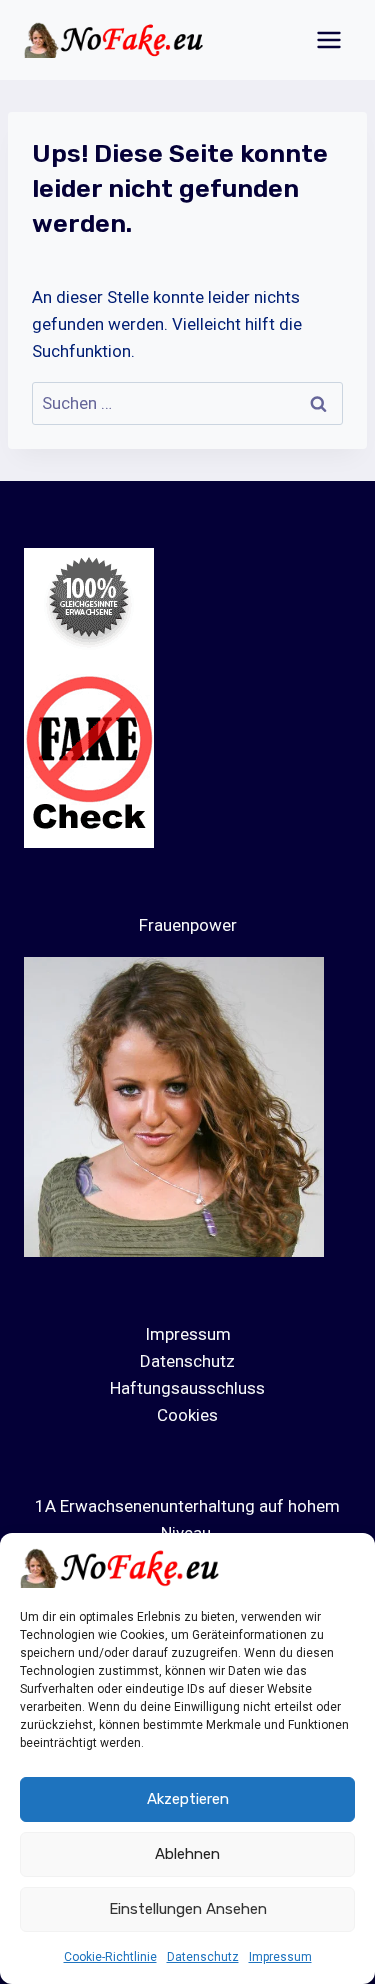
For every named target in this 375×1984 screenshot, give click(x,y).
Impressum (280, 1957)
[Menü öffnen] (328, 39)
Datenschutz (203, 1957)
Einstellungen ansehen (188, 1909)
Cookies (187, 1415)
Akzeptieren (188, 1799)
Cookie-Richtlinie (110, 1957)
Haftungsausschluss (187, 1388)
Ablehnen (187, 1854)
